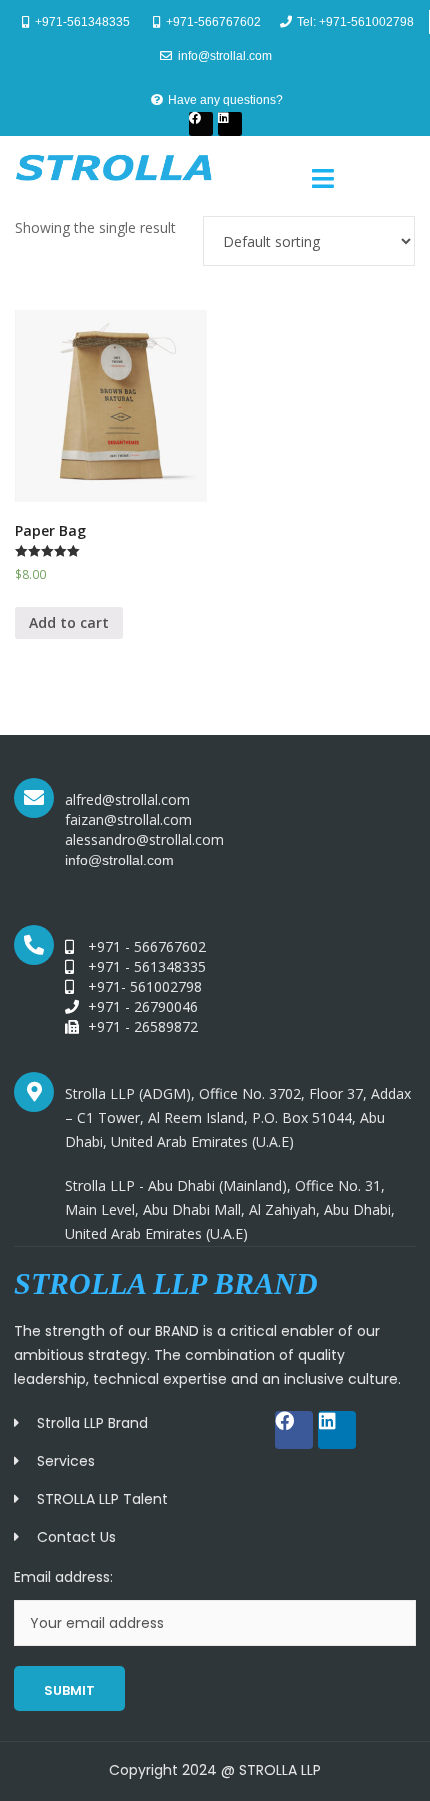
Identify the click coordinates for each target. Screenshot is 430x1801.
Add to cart (69, 622)
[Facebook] (201, 124)
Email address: (63, 1577)
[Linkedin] (230, 124)
